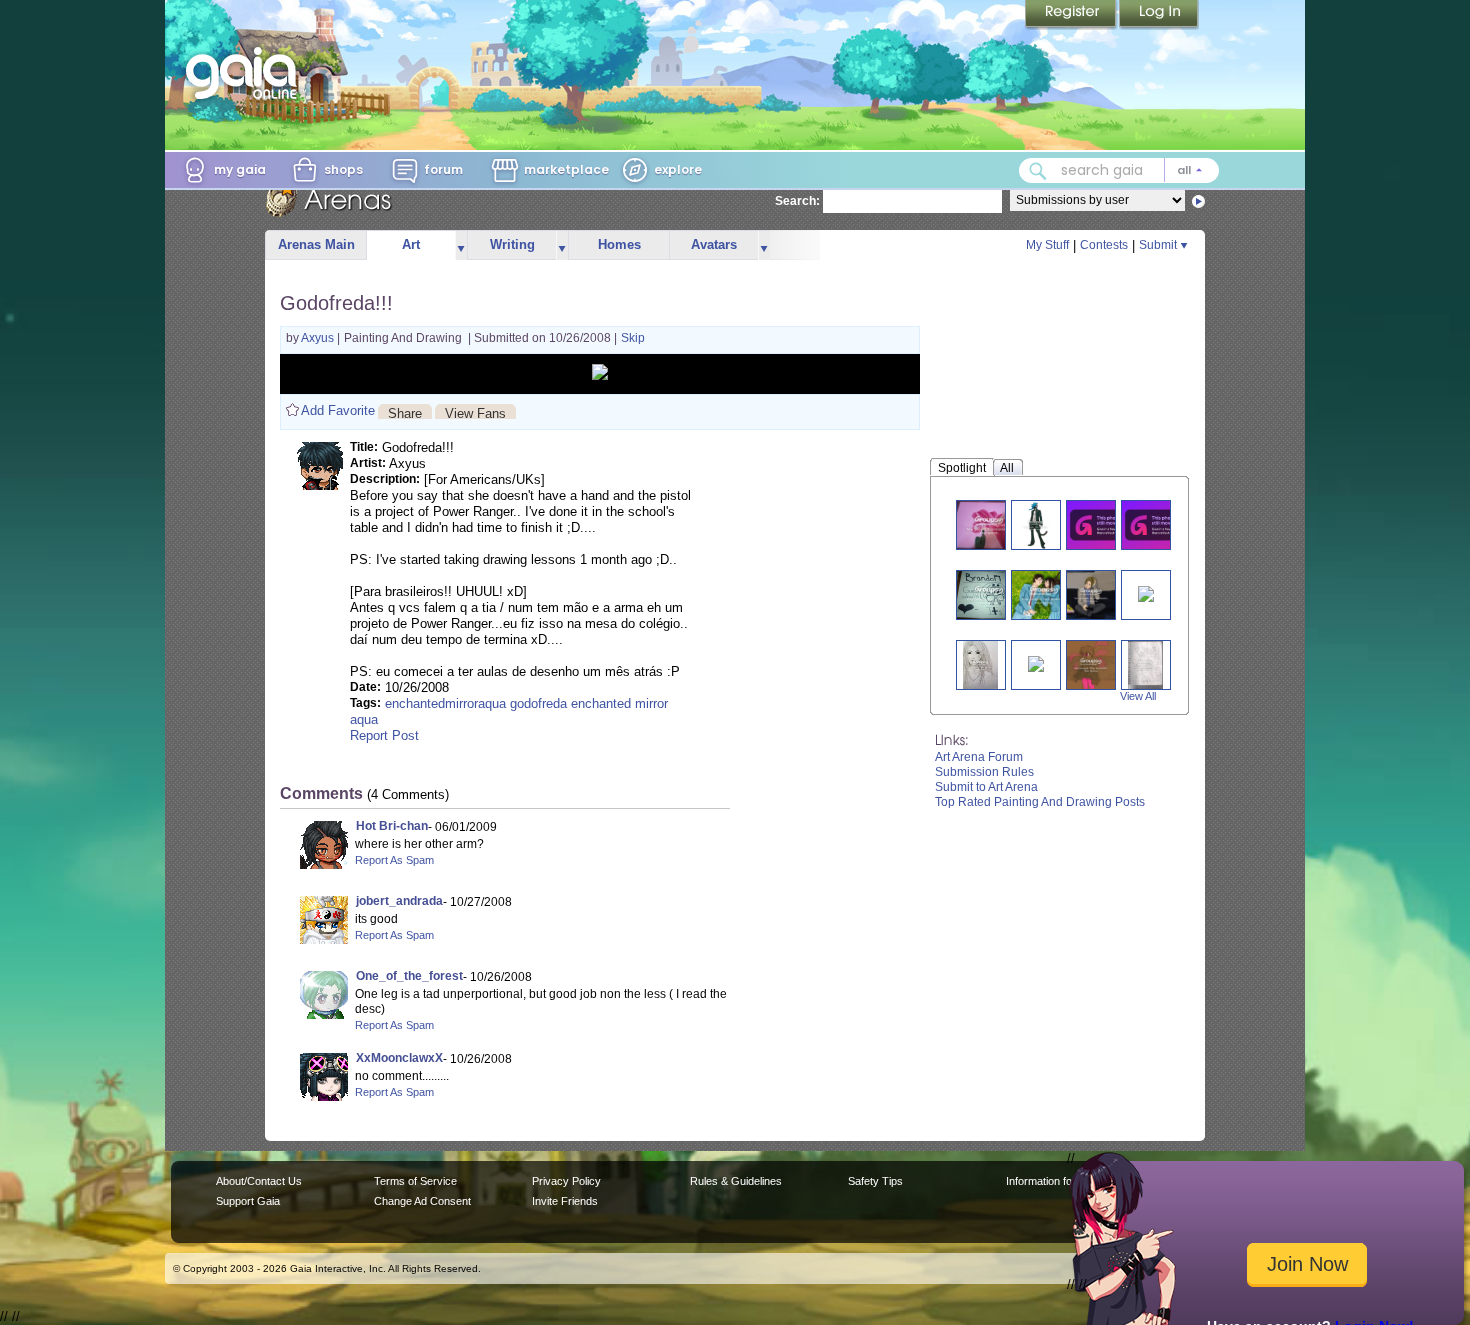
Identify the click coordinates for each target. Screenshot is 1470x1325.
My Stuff (1047, 245)
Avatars (714, 244)
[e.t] (1091, 664)
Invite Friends (565, 1201)
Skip (633, 338)
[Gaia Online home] (246, 73)
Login (1159, 15)
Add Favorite (338, 410)
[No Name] (980, 664)
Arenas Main (316, 244)
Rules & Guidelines (736, 1181)
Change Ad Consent (422, 1201)
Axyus (319, 338)
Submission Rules (984, 772)
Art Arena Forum (979, 757)
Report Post (384, 735)
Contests (1104, 245)
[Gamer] (1091, 594)
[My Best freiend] (989, 594)
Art (411, 244)
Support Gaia (248, 1201)
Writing (512, 244)
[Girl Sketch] (1146, 592)
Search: (797, 201)
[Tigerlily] (989, 524)
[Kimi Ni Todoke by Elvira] (1044, 594)
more (461, 245)
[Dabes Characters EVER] (1145, 664)
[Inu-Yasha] (1158, 524)
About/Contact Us (259, 1181)
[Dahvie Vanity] (1103, 524)
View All (1138, 696)
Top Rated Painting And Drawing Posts (1040, 802)
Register (1072, 15)
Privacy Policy (566, 1181)
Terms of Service (415, 1181)
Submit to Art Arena (986, 787)
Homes (619, 244)
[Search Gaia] (1038, 171)
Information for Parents (1061, 1181)
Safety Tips (875, 1181)
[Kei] (1036, 524)
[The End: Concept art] (1036, 662)
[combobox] (1119, 170)
